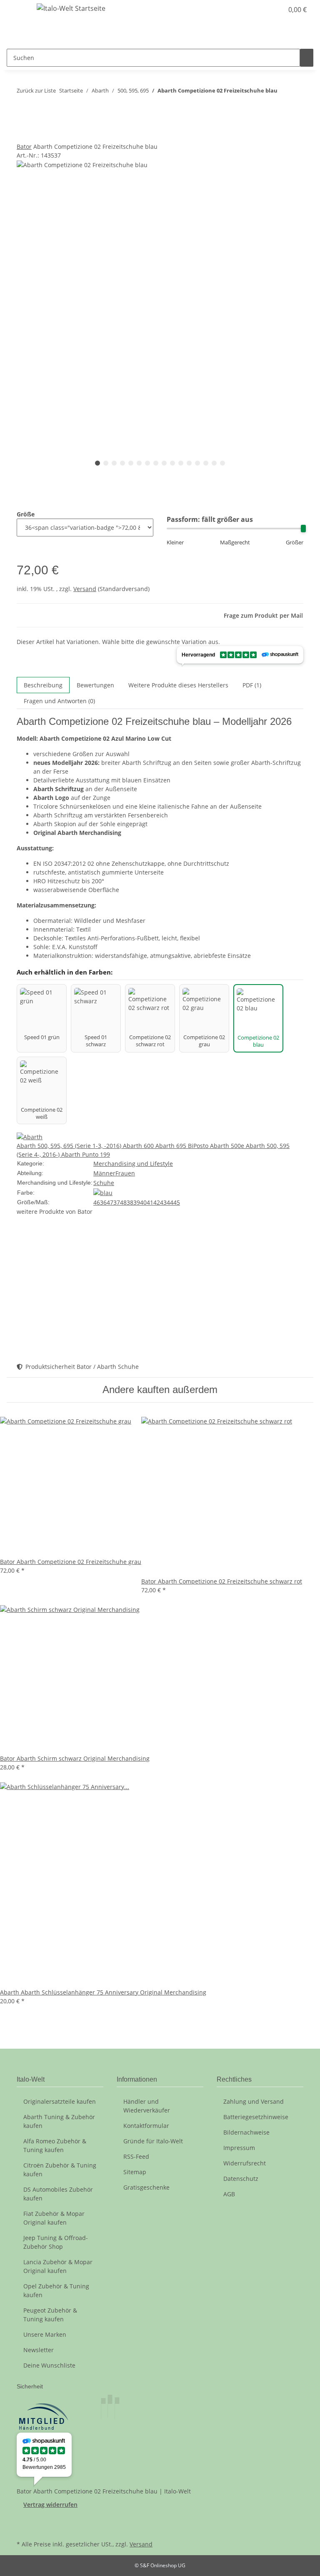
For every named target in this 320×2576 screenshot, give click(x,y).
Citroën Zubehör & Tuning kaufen (60, 2170)
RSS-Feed (136, 2156)
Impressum (239, 2148)
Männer (104, 1173)
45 (177, 1202)
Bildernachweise (246, 2132)
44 (170, 1202)
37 (117, 1202)
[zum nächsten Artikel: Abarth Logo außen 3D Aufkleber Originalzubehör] (284, 110)
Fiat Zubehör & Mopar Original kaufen (54, 2218)
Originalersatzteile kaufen (60, 2101)
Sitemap (135, 2172)
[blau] (103, 1192)
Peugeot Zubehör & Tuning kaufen (50, 2315)
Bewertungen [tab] (95, 685)
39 (137, 1202)
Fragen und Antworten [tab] (59, 701)
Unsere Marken (45, 2334)
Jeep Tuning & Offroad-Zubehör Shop (56, 2242)
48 (123, 1202)
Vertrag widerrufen (50, 2505)
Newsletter (39, 2350)
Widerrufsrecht (245, 2163)
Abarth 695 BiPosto (183, 1146)
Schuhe (104, 1183)
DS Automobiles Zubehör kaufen (58, 2194)
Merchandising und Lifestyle (133, 1164)
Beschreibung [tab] (43, 685)
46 (97, 1202)
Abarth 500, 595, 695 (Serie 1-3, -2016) (70, 1146)
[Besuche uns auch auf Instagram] (23, 2518)
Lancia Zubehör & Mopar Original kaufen (58, 2266)
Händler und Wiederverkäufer (147, 2106)
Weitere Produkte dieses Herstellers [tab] (178, 685)
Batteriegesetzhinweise (256, 2117)
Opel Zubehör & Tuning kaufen (56, 2290)
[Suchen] (307, 58)
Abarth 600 (139, 1146)
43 (163, 1202)
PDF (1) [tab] (252, 685)
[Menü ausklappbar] (17, 10)
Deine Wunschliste (49, 2365)
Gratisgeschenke (146, 2187)
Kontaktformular (146, 2126)
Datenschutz (241, 2179)
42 (157, 1202)
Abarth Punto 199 (86, 1154)
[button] (260, 10)
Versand (85, 589)
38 (130, 1202)
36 (103, 1202)
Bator (24, 147)
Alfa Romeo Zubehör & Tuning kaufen (55, 2145)
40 (143, 1202)
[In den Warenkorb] (23, 138)
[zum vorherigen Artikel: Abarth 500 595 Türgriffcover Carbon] (284, 92)
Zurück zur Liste (36, 90)
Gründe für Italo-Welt (153, 2141)
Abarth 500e (228, 1146)
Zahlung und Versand (254, 2101)
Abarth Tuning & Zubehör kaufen (59, 2121)
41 (150, 1202)
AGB (229, 2194)
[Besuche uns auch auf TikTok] (23, 2528)
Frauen (125, 1173)
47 (110, 1202)
